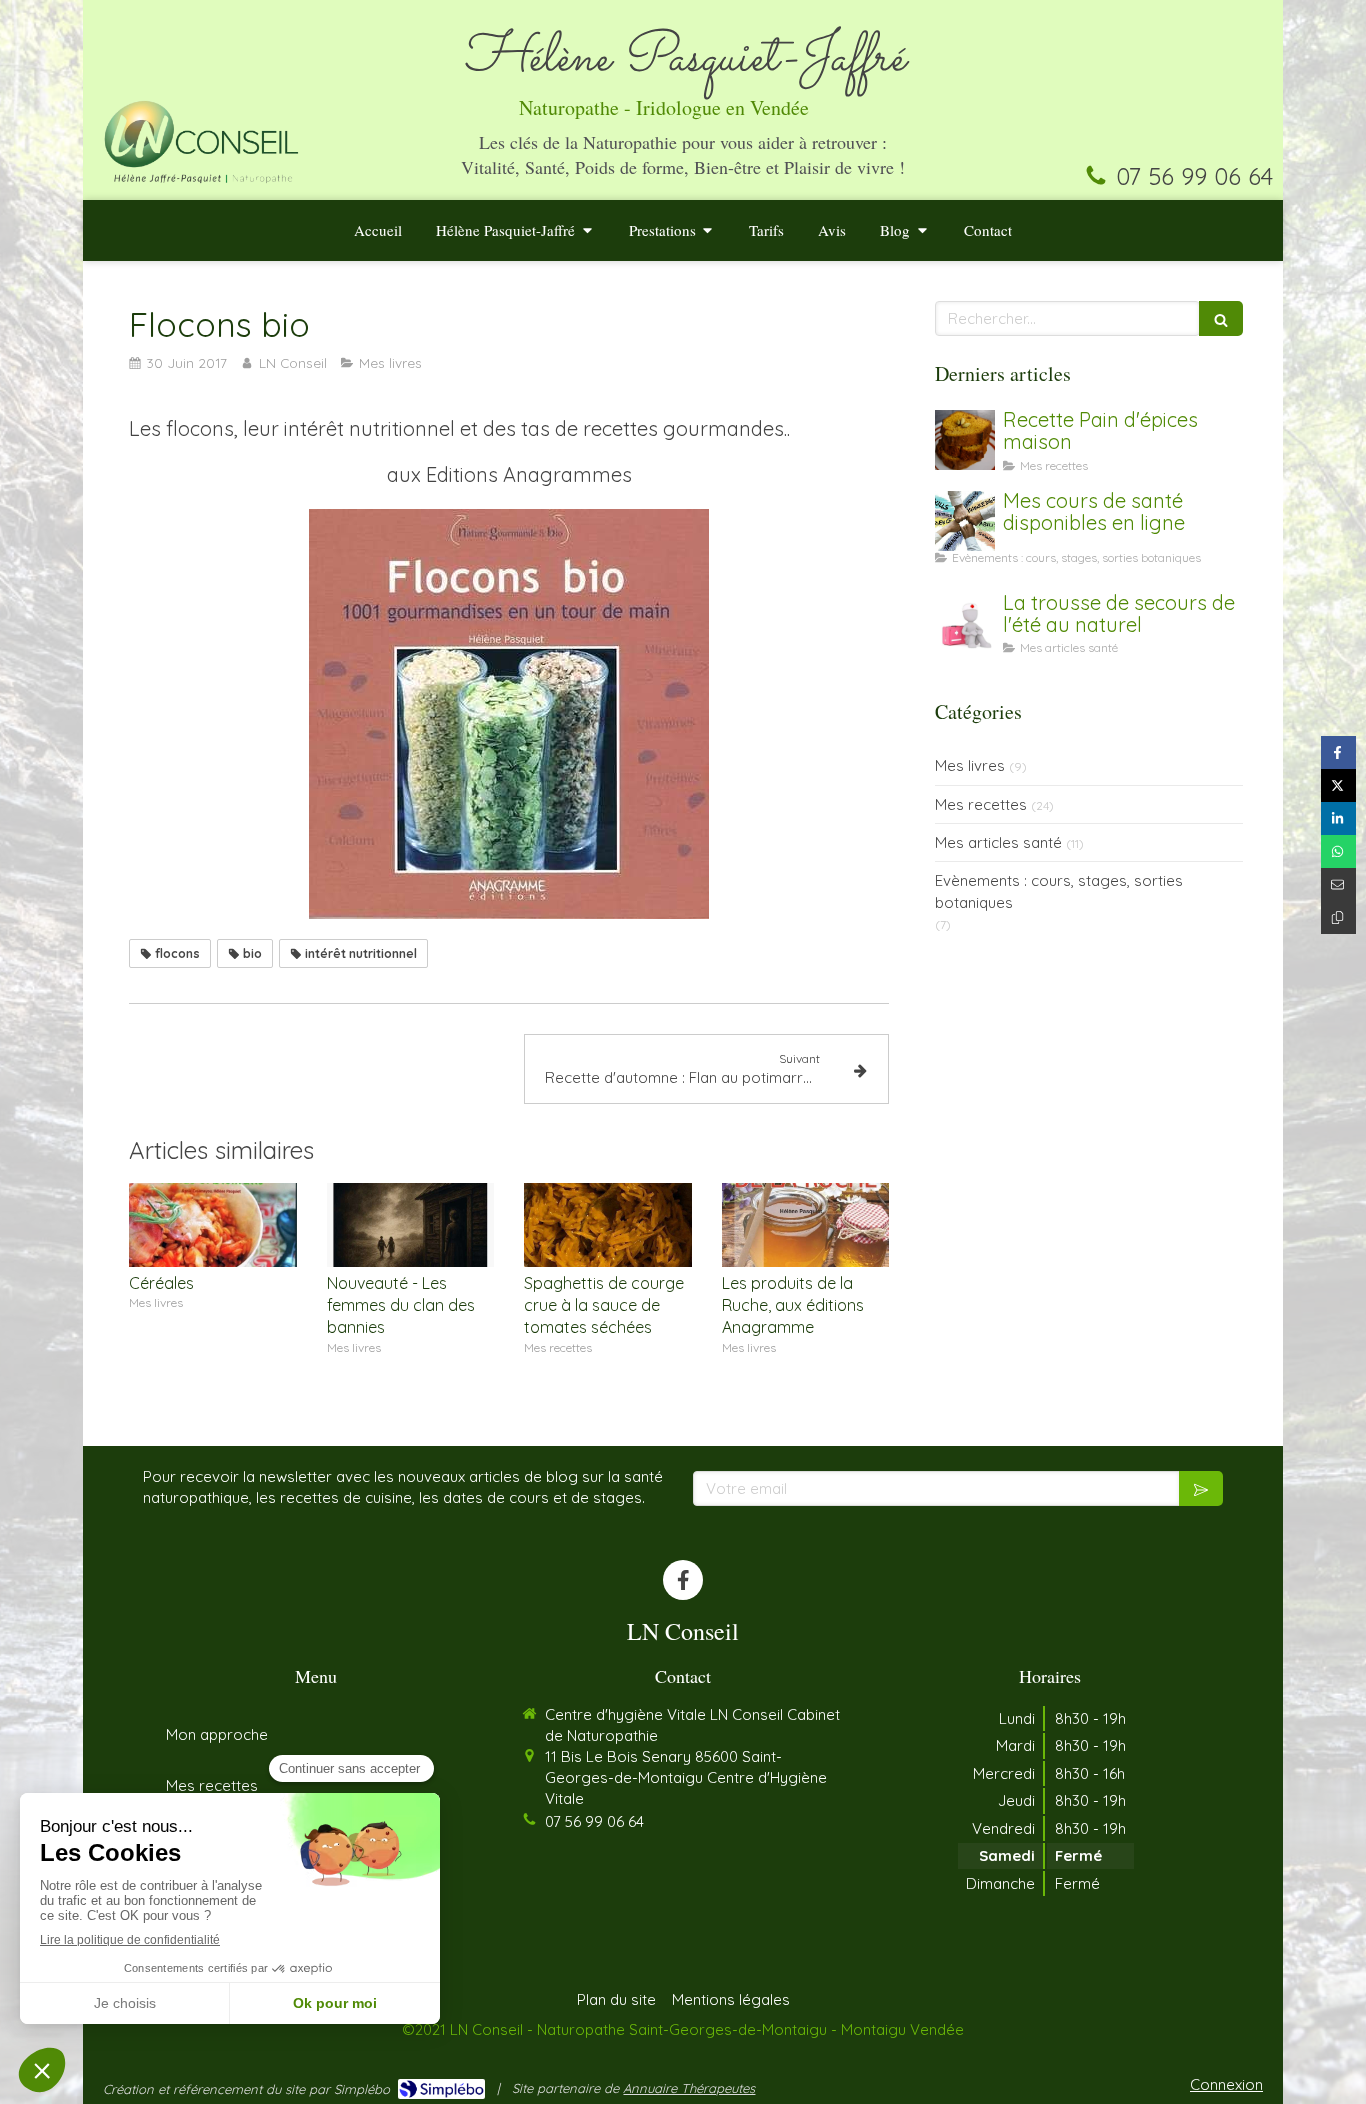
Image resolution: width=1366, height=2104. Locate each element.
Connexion (1226, 2084)
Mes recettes (981, 804)
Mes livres (970, 765)
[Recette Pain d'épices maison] (965, 440)
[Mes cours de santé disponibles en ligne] (965, 521)
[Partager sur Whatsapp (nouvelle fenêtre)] (1338, 851)
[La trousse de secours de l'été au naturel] (965, 623)
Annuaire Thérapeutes (689, 2088)
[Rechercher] (1221, 318)
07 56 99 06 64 (1194, 176)
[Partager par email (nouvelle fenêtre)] (1338, 884)
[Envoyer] (1201, 1488)
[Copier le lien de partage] (1338, 917)
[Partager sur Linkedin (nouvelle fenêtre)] (1338, 818)
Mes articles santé (998, 842)
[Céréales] (213, 1225)
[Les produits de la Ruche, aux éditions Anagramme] (806, 1225)
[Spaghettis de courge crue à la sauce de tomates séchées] (608, 1225)
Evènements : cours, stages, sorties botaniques (1059, 891)
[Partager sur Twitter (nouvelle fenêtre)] (1338, 785)
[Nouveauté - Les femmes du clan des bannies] (411, 1225)
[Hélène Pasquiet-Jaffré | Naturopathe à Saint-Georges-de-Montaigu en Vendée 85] (201, 140)
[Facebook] (683, 1580)
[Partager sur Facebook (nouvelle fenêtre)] (1338, 752)
